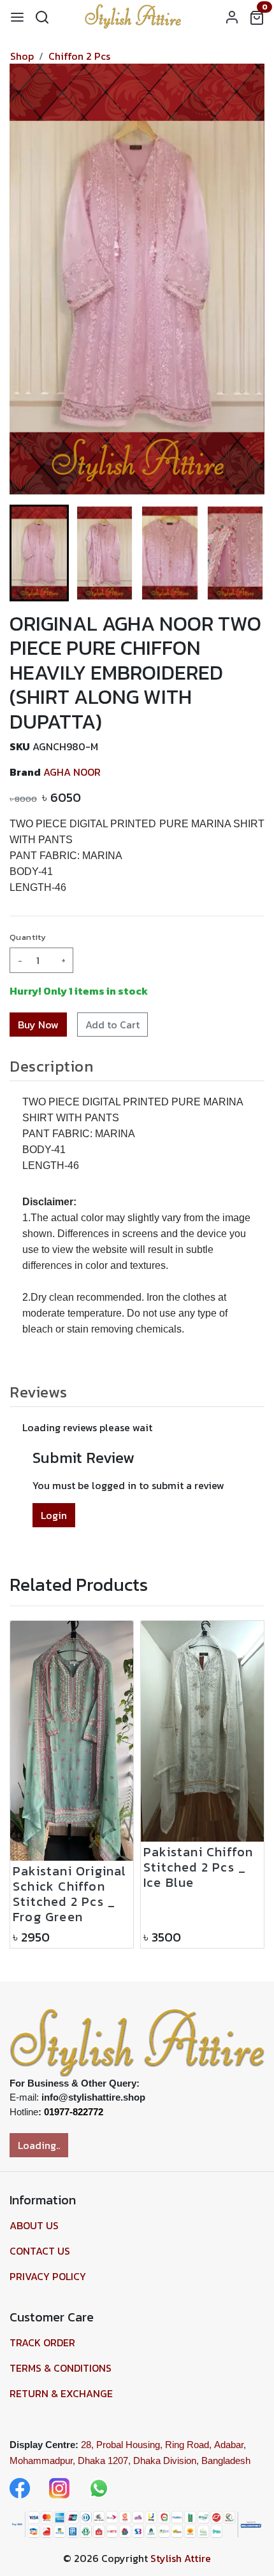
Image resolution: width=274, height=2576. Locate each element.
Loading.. (39, 2145)
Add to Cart (112, 1025)
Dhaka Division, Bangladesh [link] (192, 2460)
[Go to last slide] (30, 553)
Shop (22, 56)
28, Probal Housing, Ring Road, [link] (146, 2445)
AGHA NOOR (72, 772)
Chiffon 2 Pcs (79, 56)
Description (52, 1066)
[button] (105, 553)
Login (54, 1515)
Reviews (38, 1392)
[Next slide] (244, 553)
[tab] (137, 1066)
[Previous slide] (30, 1784)
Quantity (28, 937)
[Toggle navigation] (17, 17)
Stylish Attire (181, 2558)
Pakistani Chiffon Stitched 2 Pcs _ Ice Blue (157, 1867)
